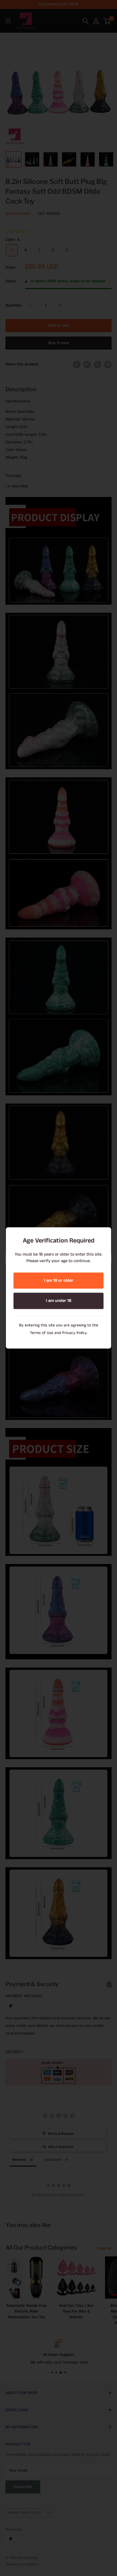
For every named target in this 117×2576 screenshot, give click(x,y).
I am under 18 (59, 1301)
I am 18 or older (59, 1281)
